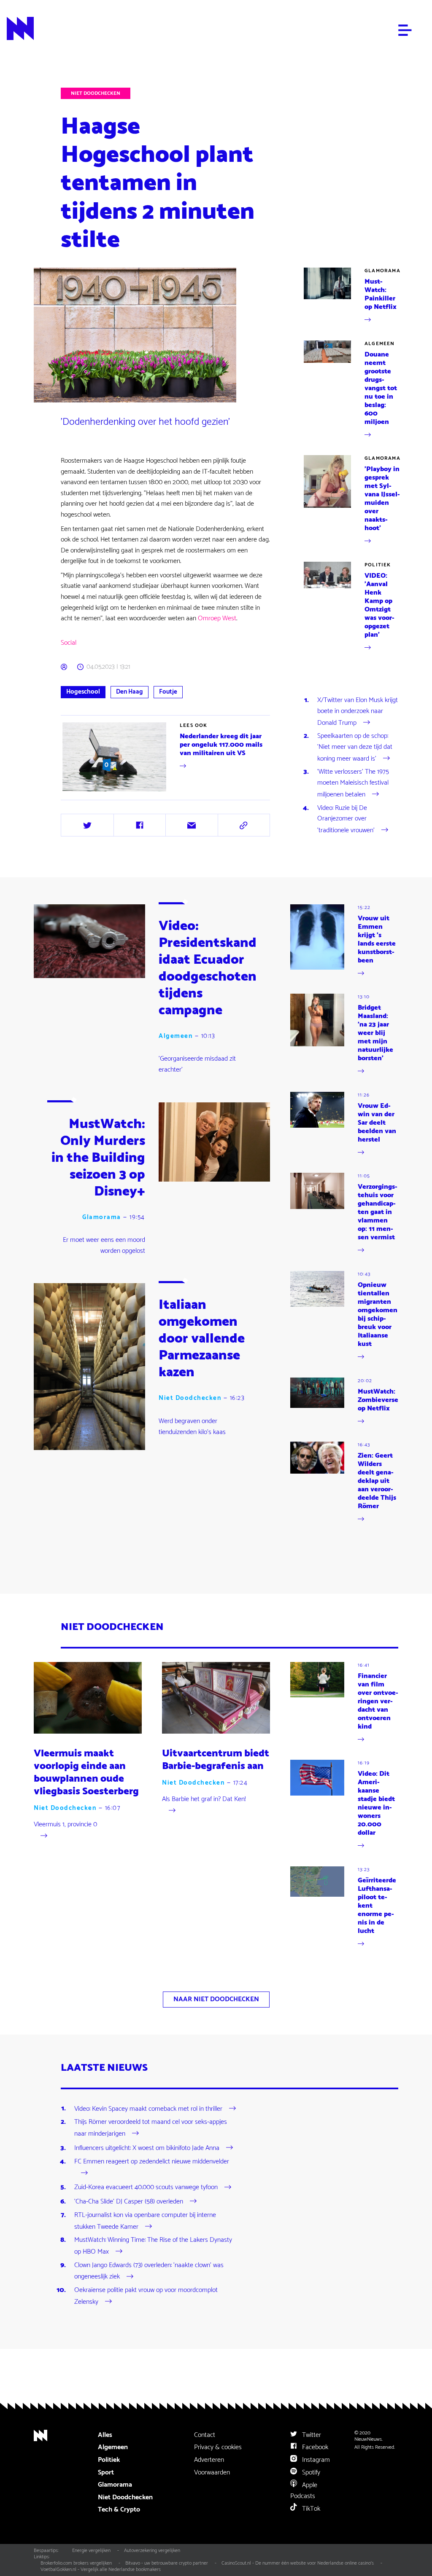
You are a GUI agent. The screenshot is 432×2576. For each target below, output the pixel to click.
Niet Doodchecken (96, 93)
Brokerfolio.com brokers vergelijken (76, 2563)
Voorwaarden (212, 2473)
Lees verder (77, 793)
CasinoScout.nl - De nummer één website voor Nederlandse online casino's (298, 2563)
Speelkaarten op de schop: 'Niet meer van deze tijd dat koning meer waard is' (355, 747)
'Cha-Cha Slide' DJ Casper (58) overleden (129, 2202)
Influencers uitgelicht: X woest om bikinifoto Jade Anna (147, 2148)
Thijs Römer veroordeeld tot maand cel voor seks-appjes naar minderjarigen (151, 2128)
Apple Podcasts (304, 2491)
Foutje (168, 692)
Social (69, 643)
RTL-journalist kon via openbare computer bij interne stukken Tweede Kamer (145, 2221)
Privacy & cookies (218, 2447)
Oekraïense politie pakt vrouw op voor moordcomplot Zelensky (146, 2296)
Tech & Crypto (119, 2510)
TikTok (310, 2509)
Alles (105, 2435)
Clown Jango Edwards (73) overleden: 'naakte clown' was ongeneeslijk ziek (149, 2271)
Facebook (314, 2447)
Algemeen (380, 344)
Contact (205, 2435)
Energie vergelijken (91, 2551)
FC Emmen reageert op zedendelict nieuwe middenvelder (152, 2162)
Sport (106, 2473)
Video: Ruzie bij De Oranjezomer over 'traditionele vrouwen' (346, 819)
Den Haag (130, 692)
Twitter (311, 2435)
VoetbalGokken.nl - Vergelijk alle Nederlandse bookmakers (101, 2569)
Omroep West (216, 618)
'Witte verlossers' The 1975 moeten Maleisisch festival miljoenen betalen (353, 783)
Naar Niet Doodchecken (216, 1999)
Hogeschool (83, 692)
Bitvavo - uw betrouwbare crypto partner (167, 2563)
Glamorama (382, 271)
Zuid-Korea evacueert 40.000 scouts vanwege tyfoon (146, 2187)
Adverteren (209, 2460)
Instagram (315, 2460)
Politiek (378, 565)
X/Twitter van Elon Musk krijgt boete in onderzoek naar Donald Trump (358, 712)
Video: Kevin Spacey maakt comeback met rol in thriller (148, 2108)
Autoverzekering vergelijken (152, 2551)
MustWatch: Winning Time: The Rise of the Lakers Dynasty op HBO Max (153, 2246)
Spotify (310, 2473)
